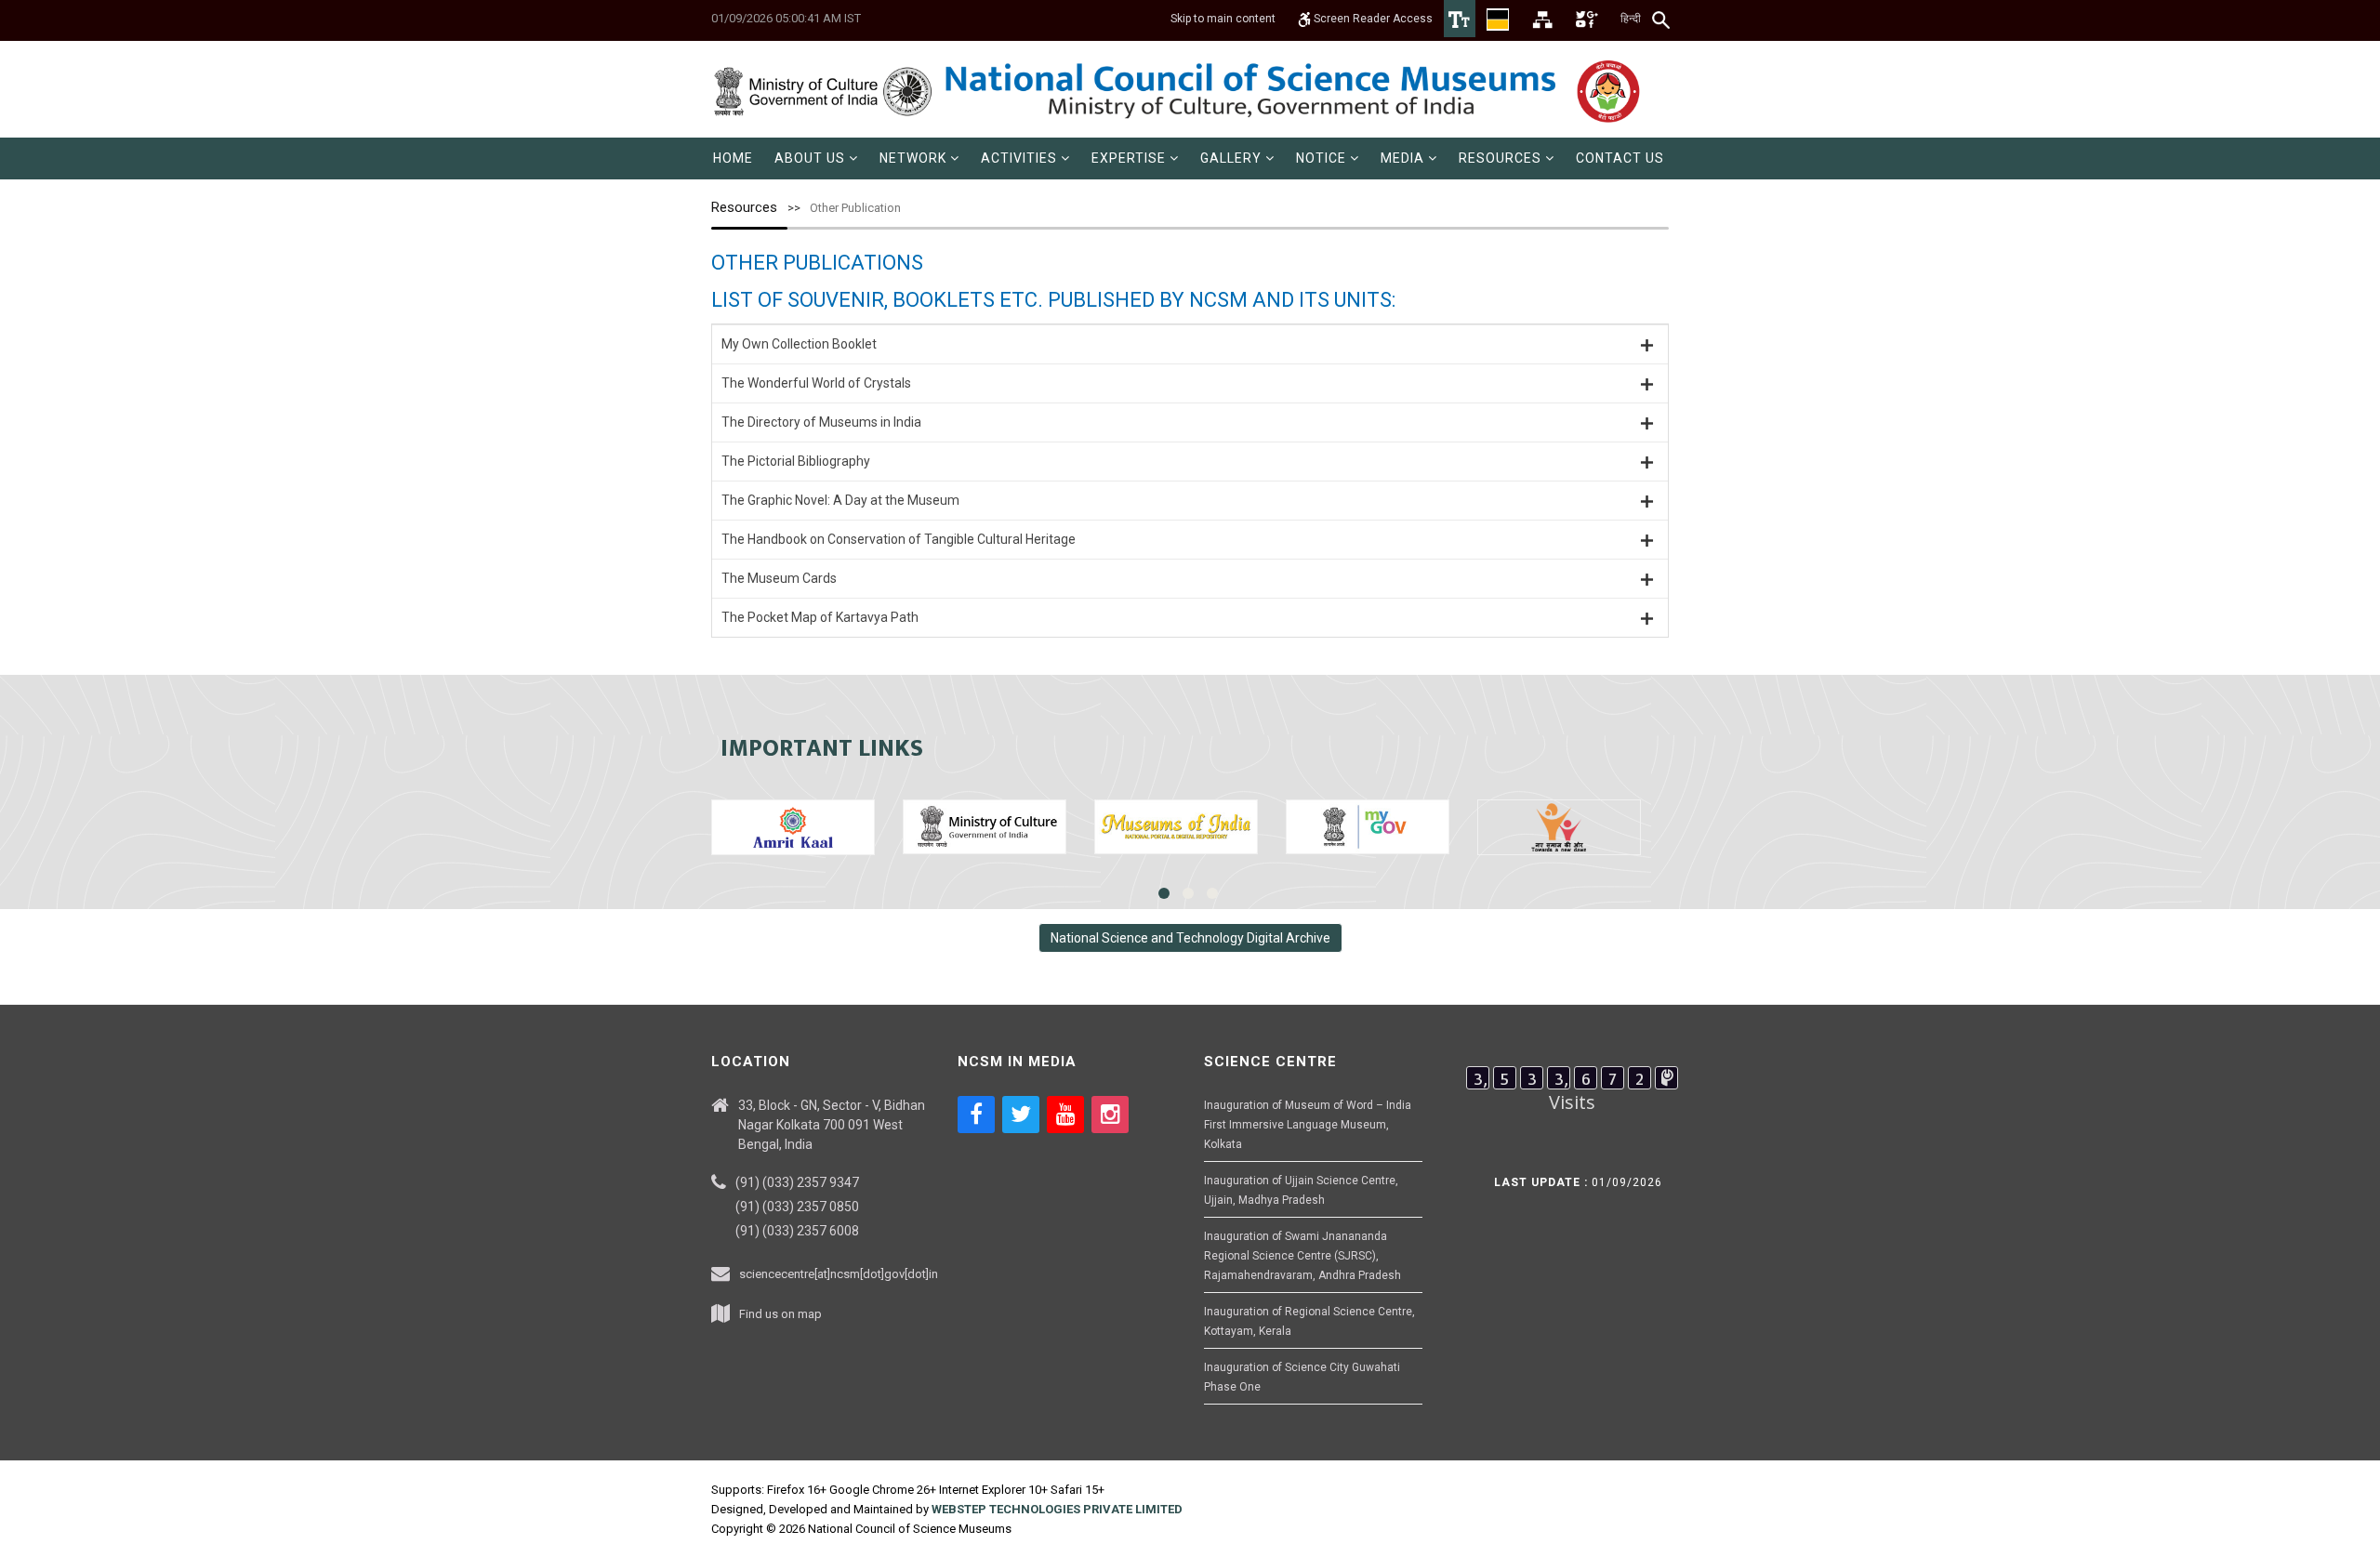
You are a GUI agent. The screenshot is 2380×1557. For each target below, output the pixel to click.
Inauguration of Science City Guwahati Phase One (1302, 1377)
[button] (816, 158)
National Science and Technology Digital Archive (1190, 938)
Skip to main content (1223, 19)
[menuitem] (733, 158)
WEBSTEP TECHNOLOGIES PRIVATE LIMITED (1057, 1509)
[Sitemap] (1542, 19)
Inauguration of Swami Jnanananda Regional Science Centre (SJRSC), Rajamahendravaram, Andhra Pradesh (1302, 1256)
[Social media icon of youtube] (1065, 1115)
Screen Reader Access (1372, 19)
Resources (744, 207)
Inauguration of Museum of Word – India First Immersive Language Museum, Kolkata (1308, 1125)
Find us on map (780, 1314)
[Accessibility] (1460, 19)
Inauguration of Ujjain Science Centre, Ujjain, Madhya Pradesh (1301, 1190)
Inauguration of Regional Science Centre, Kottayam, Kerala (1309, 1321)
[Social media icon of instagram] (1110, 1115)
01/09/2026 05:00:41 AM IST (786, 18)
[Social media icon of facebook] (976, 1115)
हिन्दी (1631, 19)
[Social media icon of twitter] (1021, 1115)
